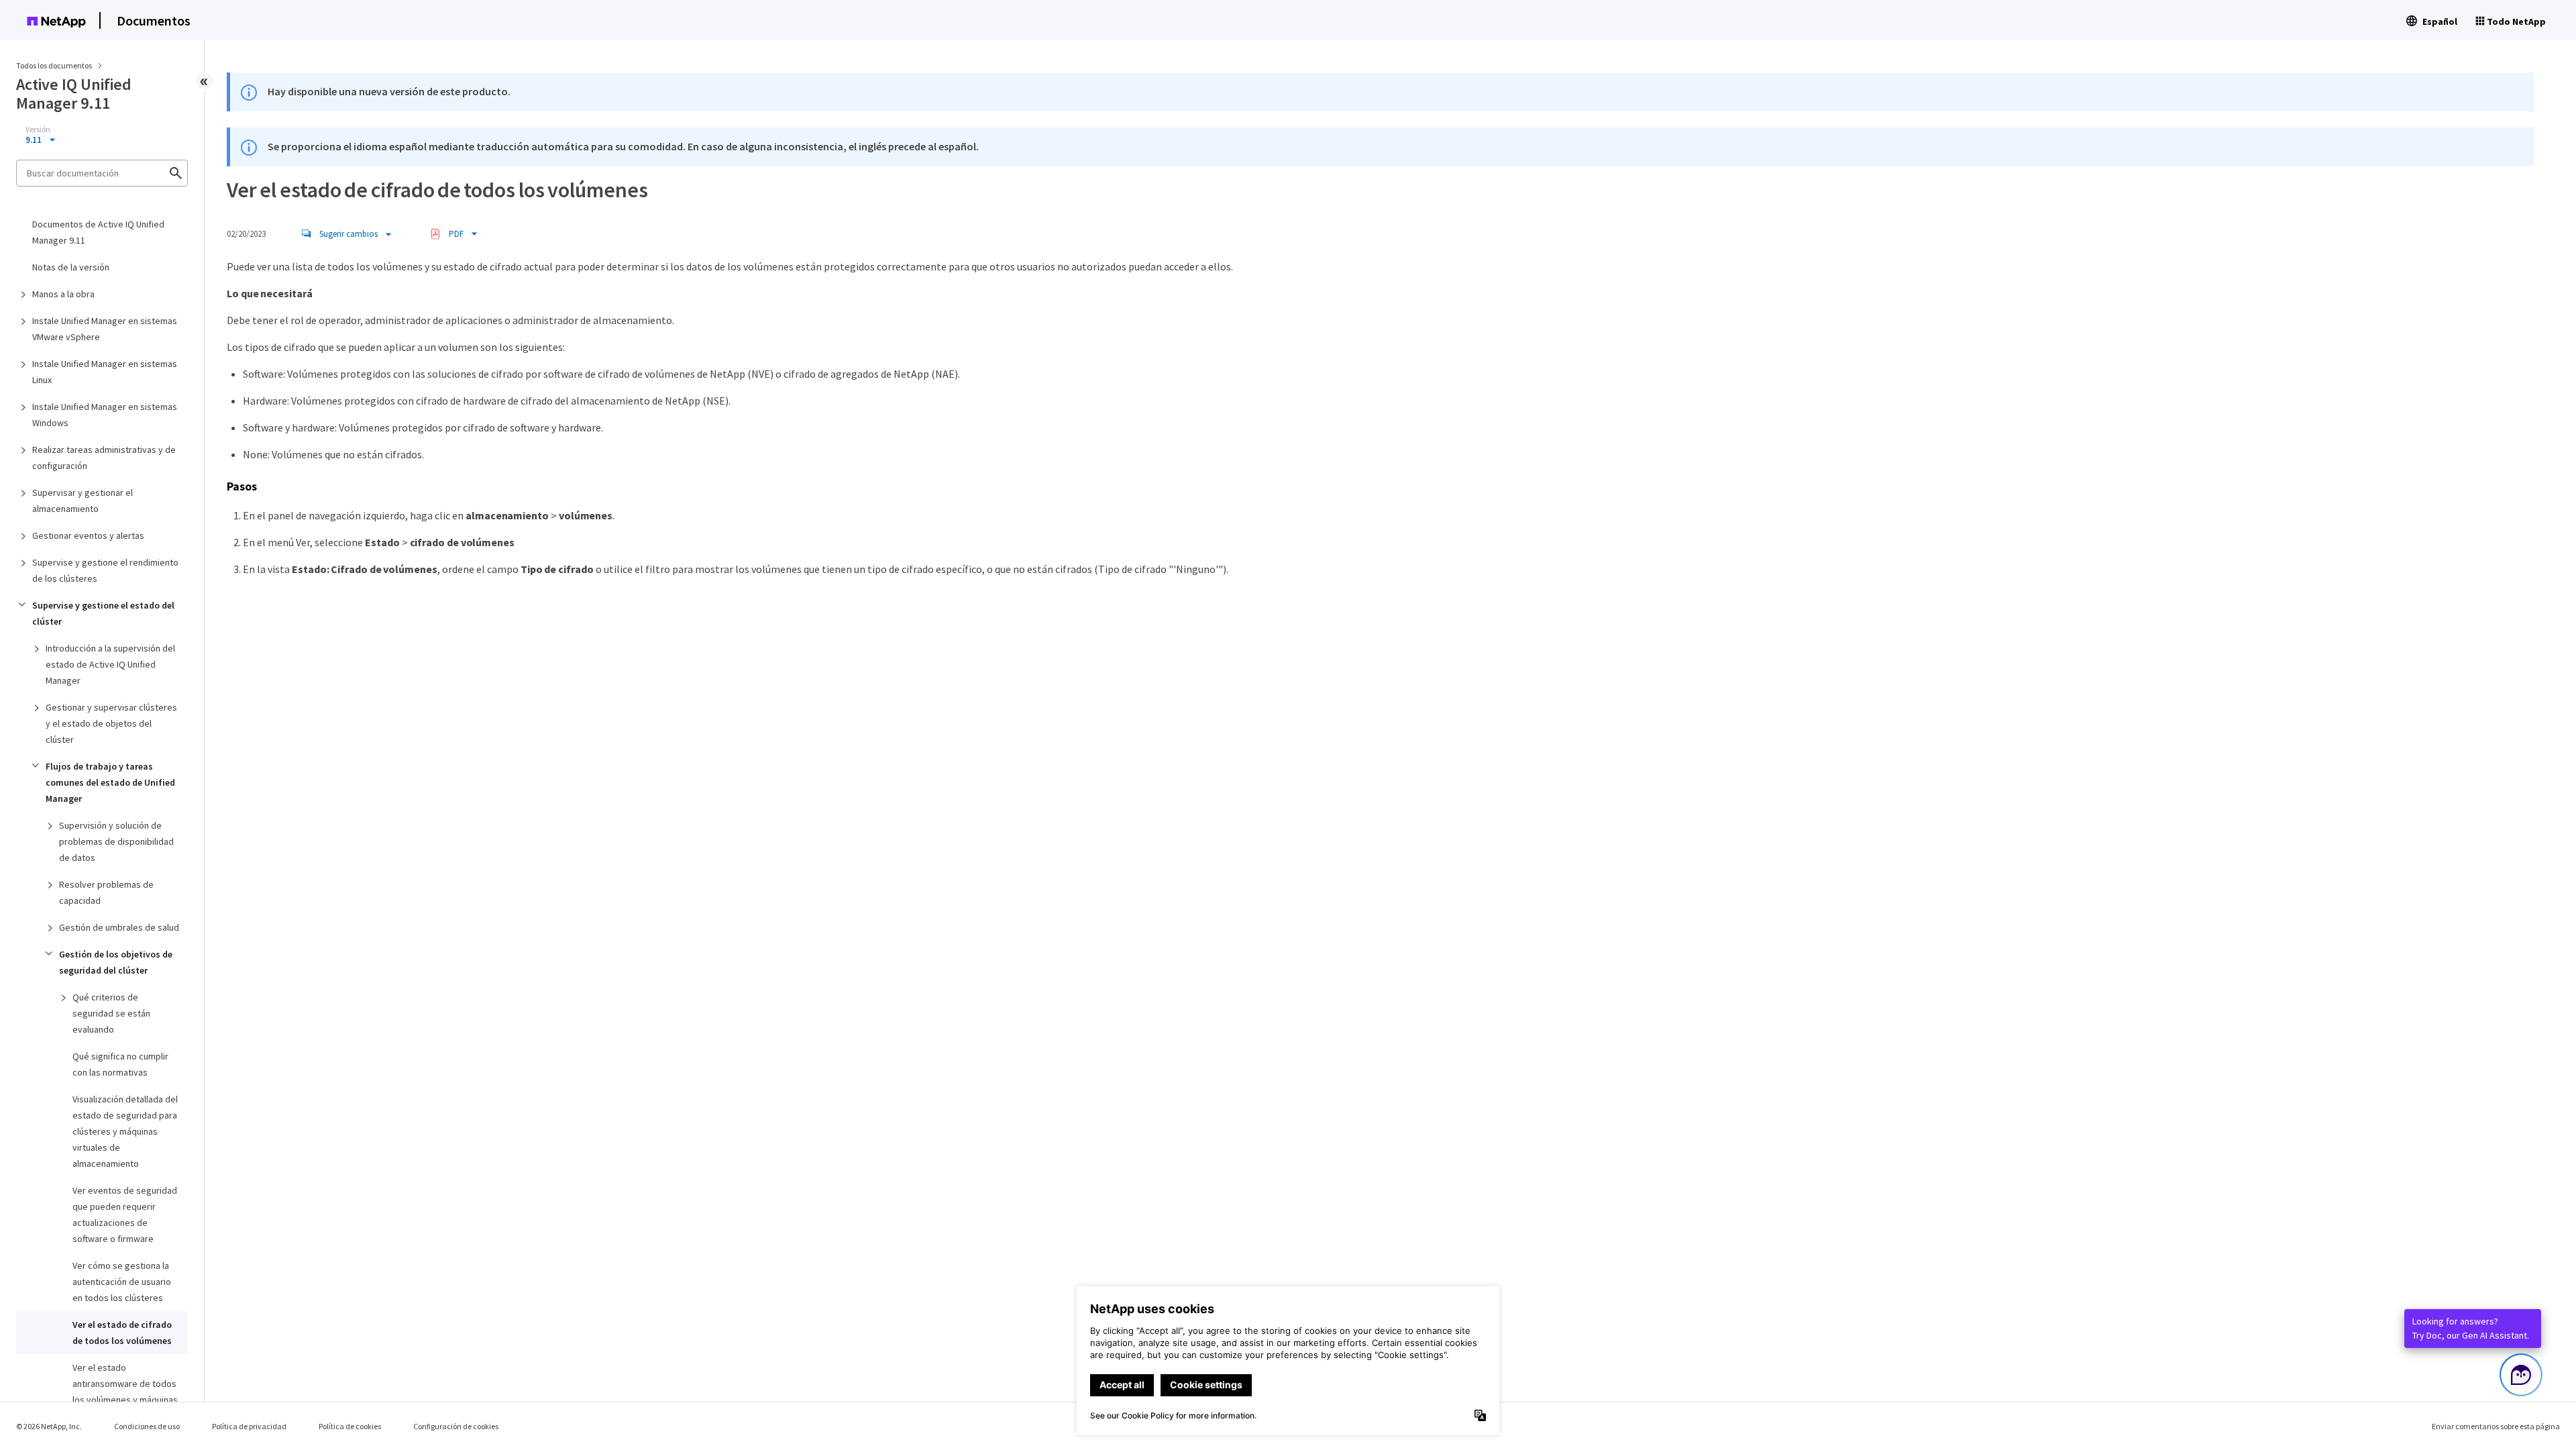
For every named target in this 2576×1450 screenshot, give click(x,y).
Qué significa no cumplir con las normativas (120, 1064)
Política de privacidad (249, 1426)
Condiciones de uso (147, 1426)
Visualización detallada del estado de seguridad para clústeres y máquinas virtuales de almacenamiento (125, 1131)
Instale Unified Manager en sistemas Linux (105, 372)
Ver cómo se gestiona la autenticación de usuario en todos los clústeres (122, 1282)
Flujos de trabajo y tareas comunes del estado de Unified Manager (110, 782)
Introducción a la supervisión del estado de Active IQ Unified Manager (110, 664)
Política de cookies (350, 1426)
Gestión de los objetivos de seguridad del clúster (116, 962)
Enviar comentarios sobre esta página (2496, 1426)
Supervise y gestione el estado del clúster (103, 613)
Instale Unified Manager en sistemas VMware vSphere (105, 329)
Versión (38, 130)
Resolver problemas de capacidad (106, 892)
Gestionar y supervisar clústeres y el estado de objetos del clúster (111, 723)
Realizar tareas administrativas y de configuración (104, 458)
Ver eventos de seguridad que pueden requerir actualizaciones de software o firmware (125, 1214)
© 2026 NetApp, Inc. (49, 1426)
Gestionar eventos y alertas (88, 535)
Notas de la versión (71, 267)
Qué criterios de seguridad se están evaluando (111, 1013)
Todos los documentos (54, 65)
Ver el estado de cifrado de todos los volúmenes (122, 1333)
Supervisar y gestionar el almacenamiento (83, 501)
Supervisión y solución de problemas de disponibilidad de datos (116, 841)
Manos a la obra (63, 294)
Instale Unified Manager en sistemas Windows (105, 415)
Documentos (154, 20)
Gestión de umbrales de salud (119, 927)
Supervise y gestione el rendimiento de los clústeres (105, 570)
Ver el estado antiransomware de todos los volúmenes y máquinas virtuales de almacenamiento (125, 1400)
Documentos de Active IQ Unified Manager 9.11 (98, 232)
